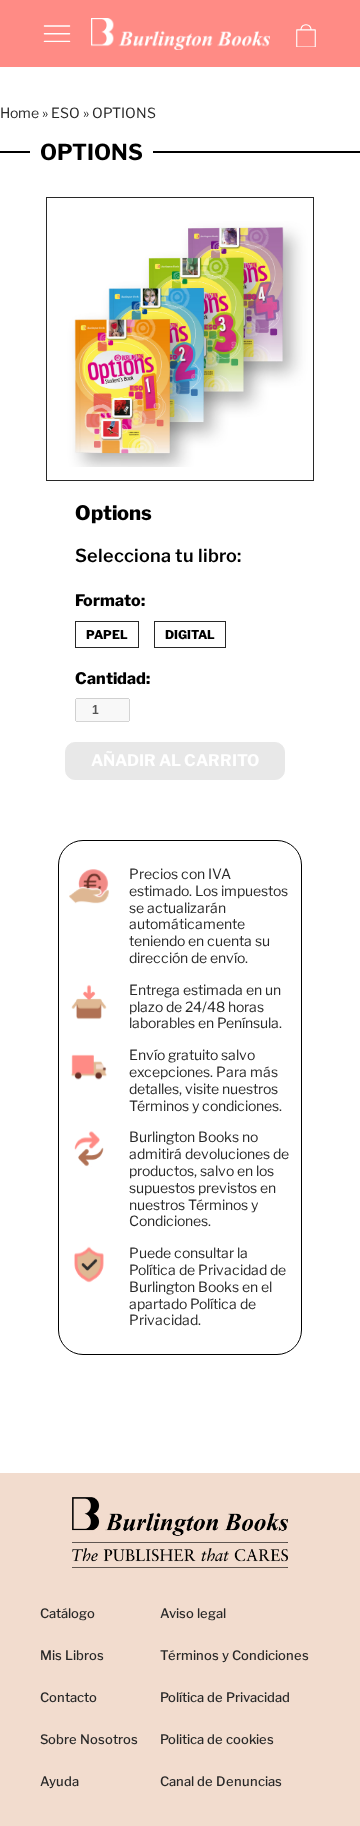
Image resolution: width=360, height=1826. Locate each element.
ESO (65, 112)
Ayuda (59, 1781)
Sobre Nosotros (89, 1739)
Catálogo (67, 1613)
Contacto (68, 1697)
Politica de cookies (217, 1739)
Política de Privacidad (225, 1697)
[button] (57, 32)
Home (19, 112)
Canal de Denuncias (221, 1781)
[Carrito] (306, 36)
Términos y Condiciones (234, 1655)
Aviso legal (193, 1613)
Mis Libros (72, 1655)
